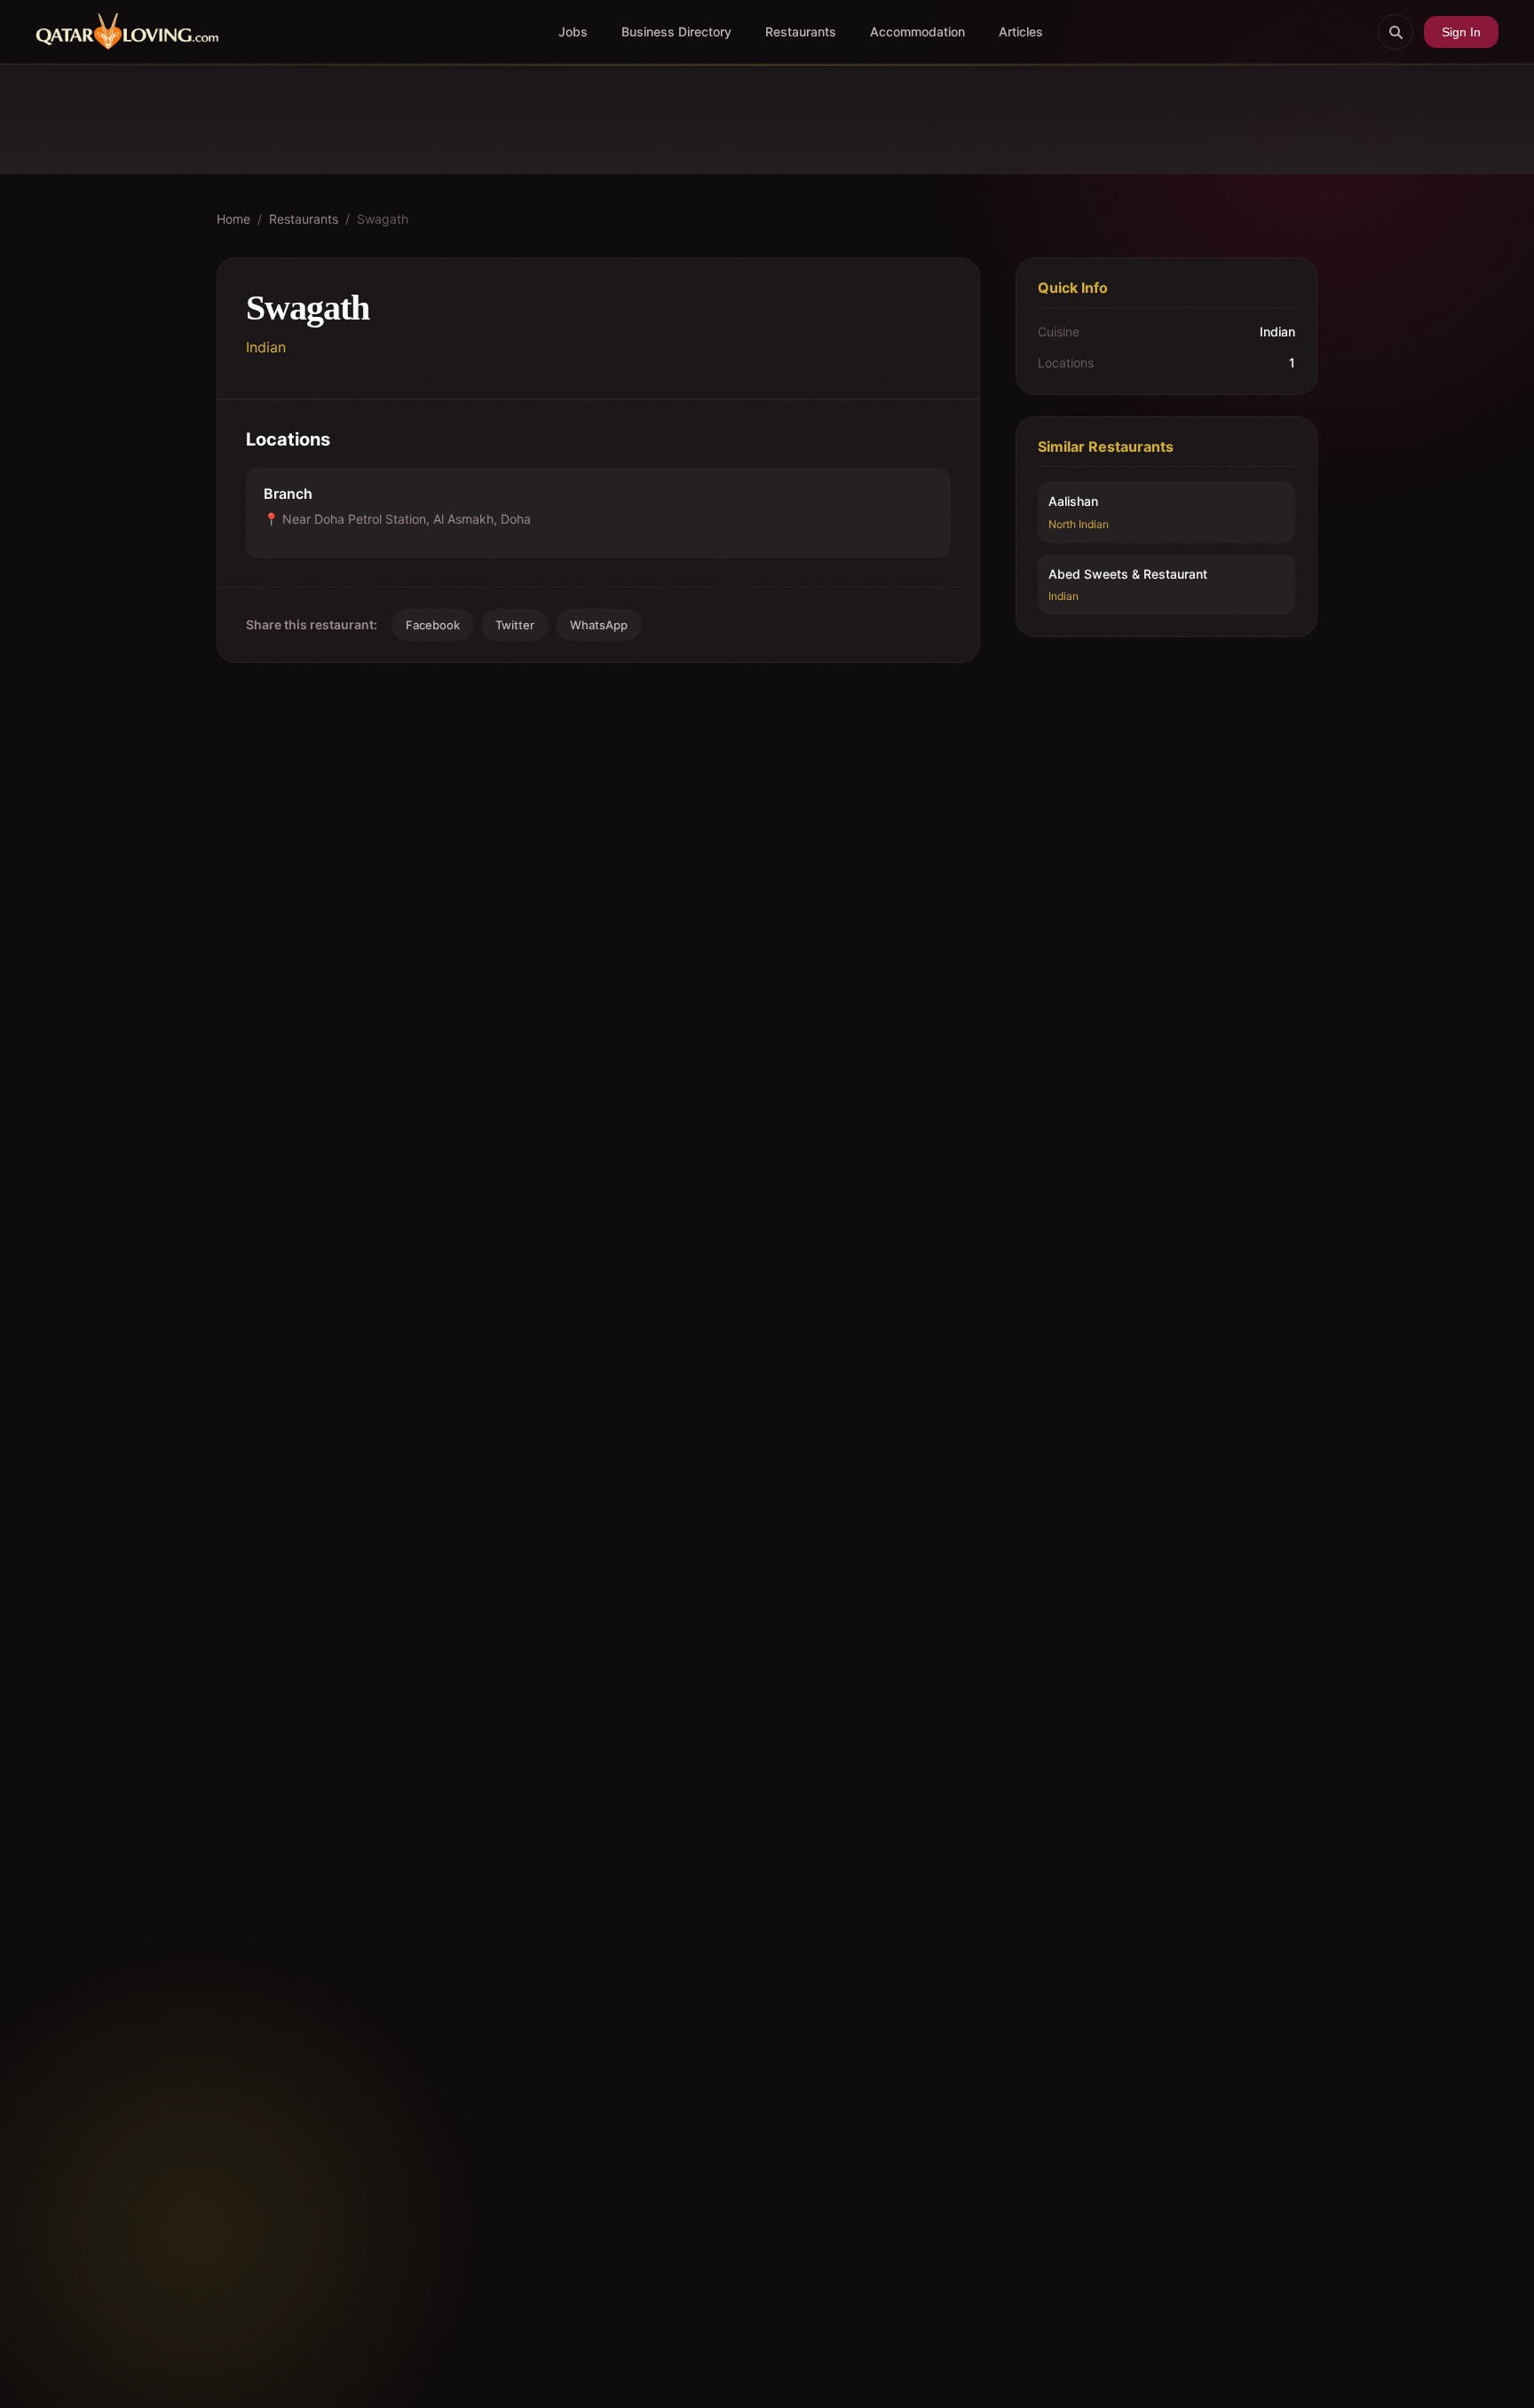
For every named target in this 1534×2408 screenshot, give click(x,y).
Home (233, 219)
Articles (1021, 32)
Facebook (433, 625)
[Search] (1396, 32)
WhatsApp (599, 625)
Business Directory (676, 32)
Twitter (515, 625)
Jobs (573, 32)
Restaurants (801, 32)
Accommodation (917, 32)
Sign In (1461, 32)
